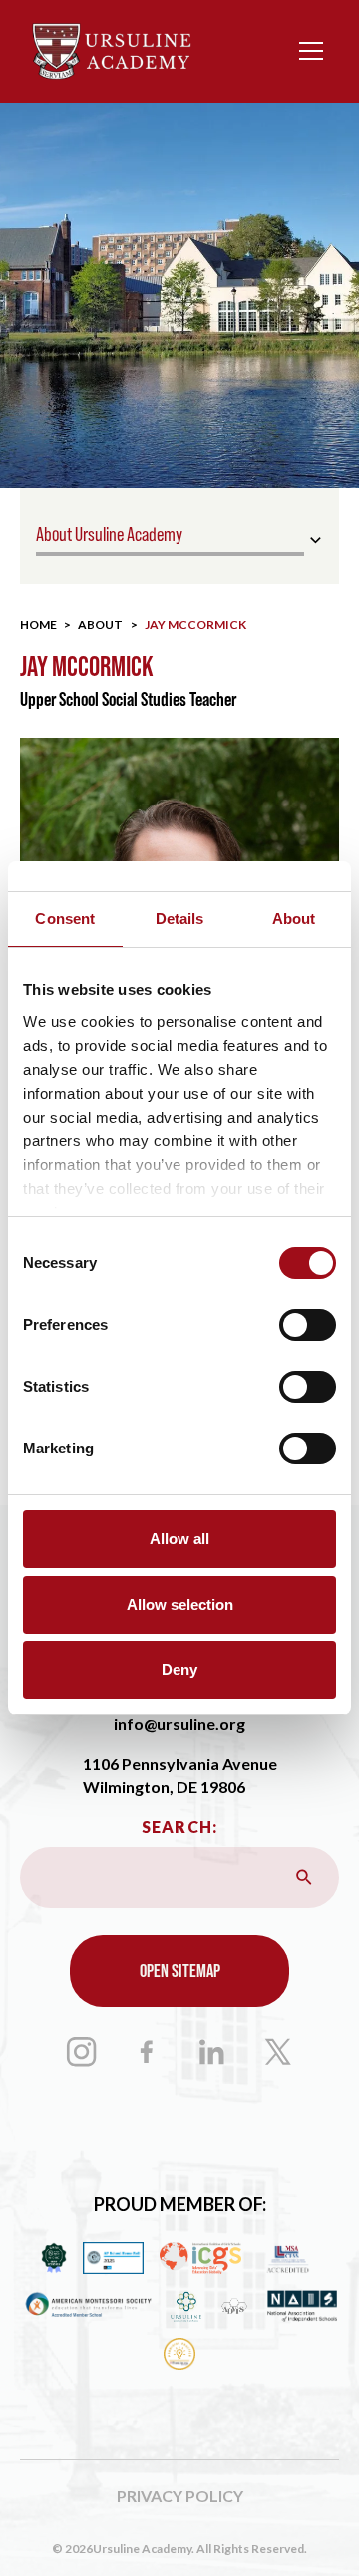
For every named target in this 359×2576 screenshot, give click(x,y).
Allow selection (180, 1605)
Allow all (179, 1539)
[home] (112, 51)
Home (38, 625)
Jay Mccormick (195, 625)
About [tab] (294, 919)
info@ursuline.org (179, 1723)
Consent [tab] (65, 919)
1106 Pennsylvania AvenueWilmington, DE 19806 (180, 1775)
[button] (307, 51)
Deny (179, 1669)
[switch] (308, 1325)
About (100, 625)
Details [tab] (180, 919)
